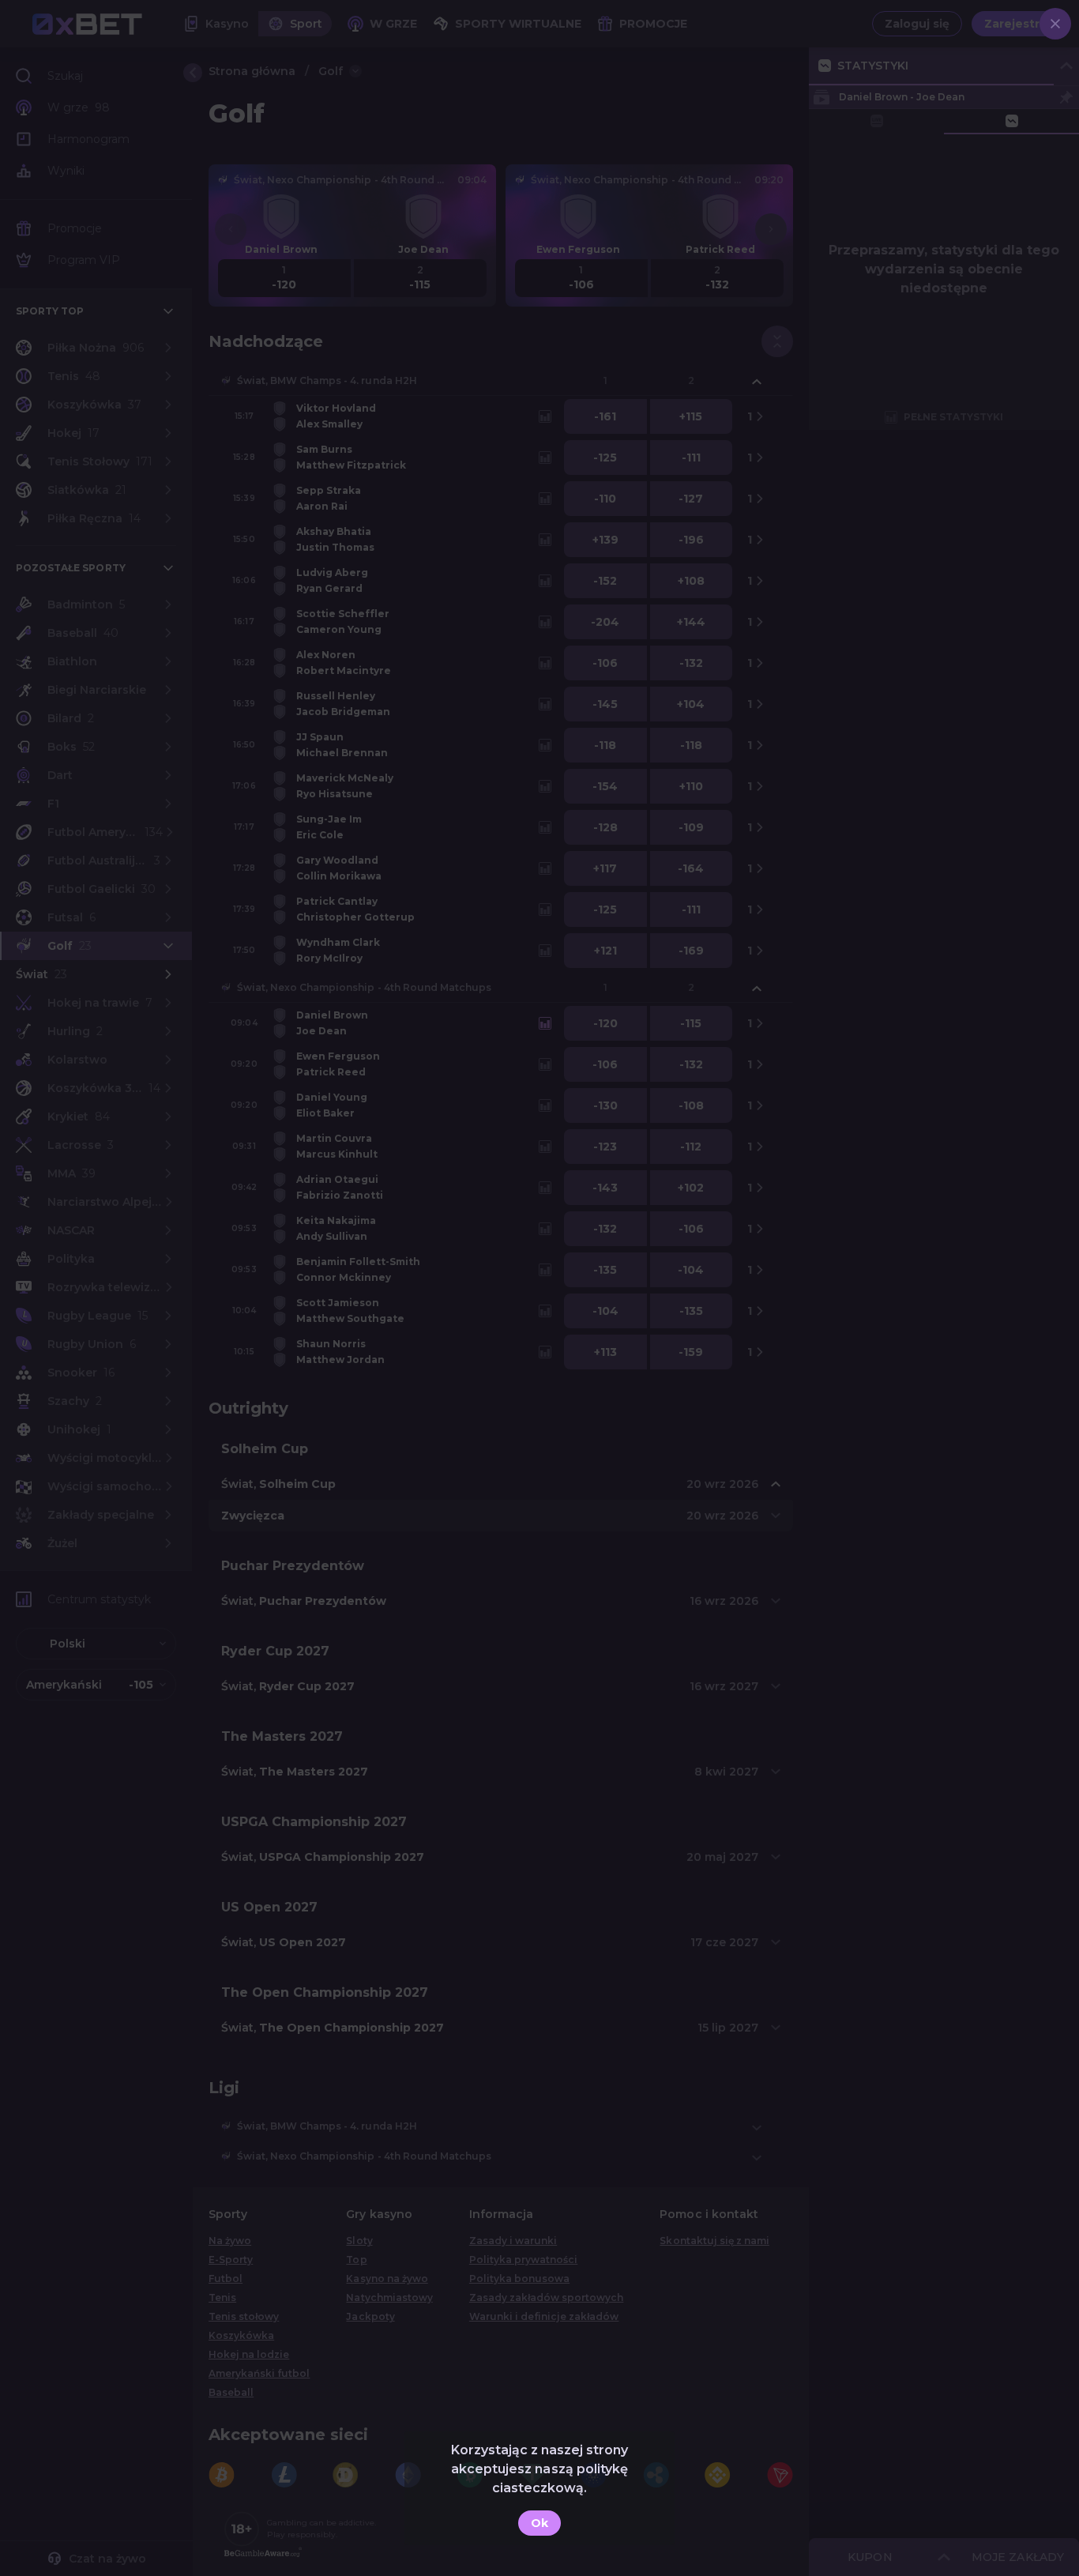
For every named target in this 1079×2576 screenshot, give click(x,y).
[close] (1055, 24)
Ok (539, 2523)
